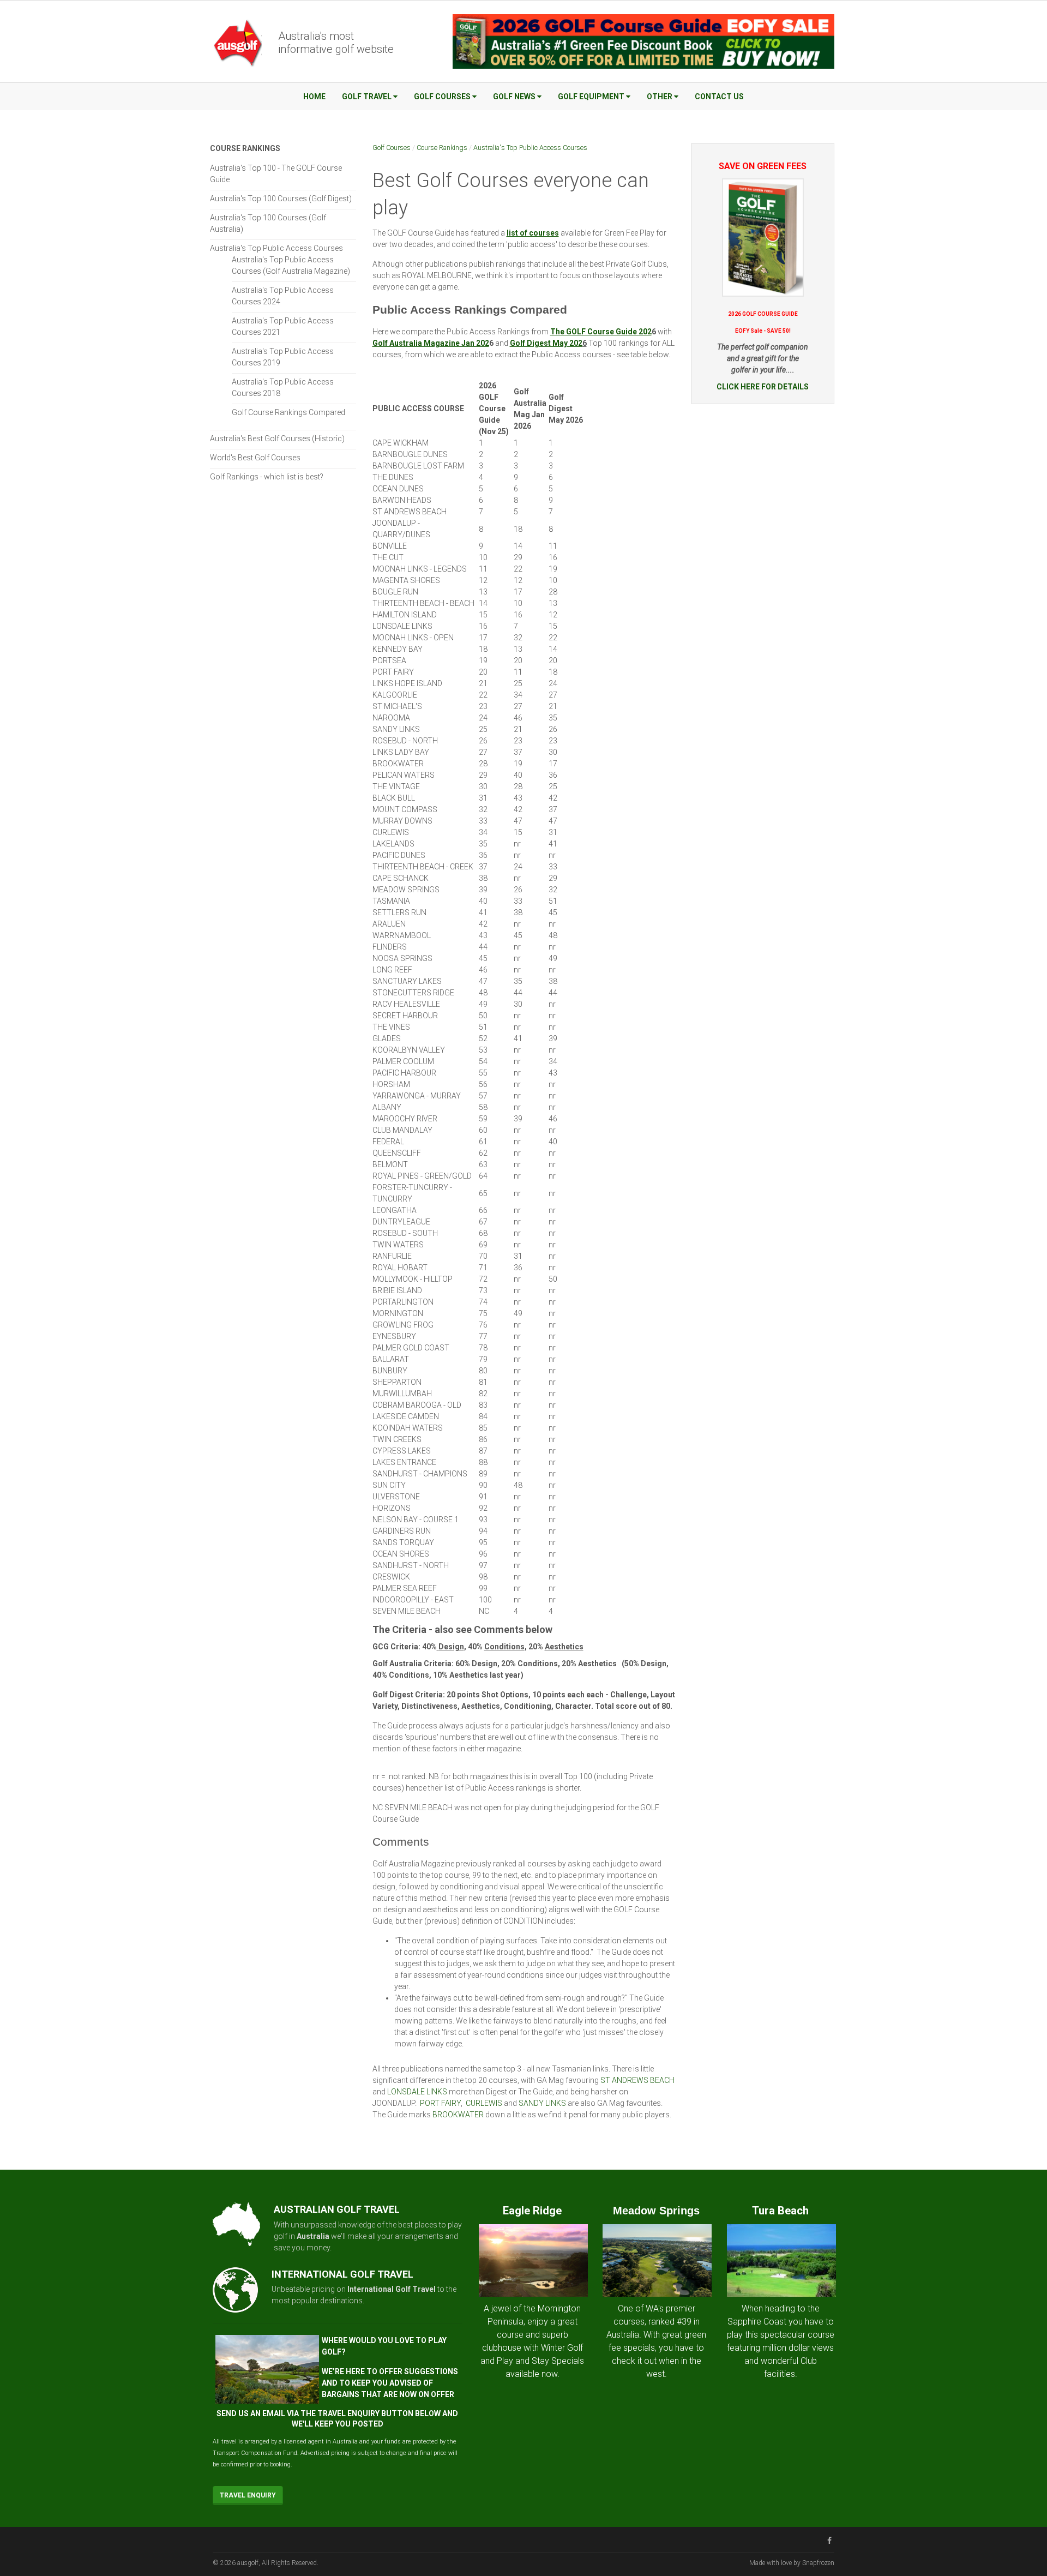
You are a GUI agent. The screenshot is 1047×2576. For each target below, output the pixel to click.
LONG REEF (392, 970)
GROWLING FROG (403, 1325)
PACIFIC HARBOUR (404, 1073)
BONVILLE (390, 546)
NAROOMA (391, 718)
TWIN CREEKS (397, 1439)
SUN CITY (389, 1485)
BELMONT (390, 1164)
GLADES (387, 1038)
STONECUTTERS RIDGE (413, 993)
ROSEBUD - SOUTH (405, 1233)
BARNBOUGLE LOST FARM (418, 466)
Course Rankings (442, 148)
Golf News (514, 97)
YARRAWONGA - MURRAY (417, 1096)
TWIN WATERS (398, 1245)
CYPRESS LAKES (402, 1451)
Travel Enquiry (248, 2495)
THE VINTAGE (396, 786)
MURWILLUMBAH (402, 1394)
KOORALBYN (395, 1050)
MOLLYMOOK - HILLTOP (413, 1279)
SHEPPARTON (397, 1382)
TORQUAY (417, 1542)
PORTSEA (389, 660)
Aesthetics (564, 1647)
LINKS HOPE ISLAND (407, 683)
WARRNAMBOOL (402, 935)
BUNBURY (390, 1371)
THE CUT (388, 557)
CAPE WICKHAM (401, 443)
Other (660, 97)
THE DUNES (393, 477)
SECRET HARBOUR (405, 1016)
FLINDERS (390, 947)
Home (314, 97)
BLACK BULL (394, 798)
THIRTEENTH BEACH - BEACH (423, 603)
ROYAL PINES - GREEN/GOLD (422, 1176)
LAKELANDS (393, 844)
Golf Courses (442, 97)
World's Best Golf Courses (255, 458)
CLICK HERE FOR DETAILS (763, 387)
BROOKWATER (458, 2115)
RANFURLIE (392, 1256)
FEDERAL (388, 1142)
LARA (395, 1359)
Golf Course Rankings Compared (288, 412)
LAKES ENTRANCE (404, 1462)
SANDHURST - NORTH (411, 1565)
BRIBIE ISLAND (397, 1290)
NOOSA (386, 958)
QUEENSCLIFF (397, 1153)
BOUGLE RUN (395, 592)
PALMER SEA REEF (405, 1588)
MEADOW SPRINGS (406, 890)
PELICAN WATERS (404, 775)
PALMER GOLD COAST (411, 1348)
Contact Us (719, 97)
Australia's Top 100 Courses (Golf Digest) (281, 199)
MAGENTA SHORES (406, 580)
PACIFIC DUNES (399, 855)
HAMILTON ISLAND (405, 615)
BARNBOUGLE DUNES (410, 454)
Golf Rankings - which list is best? (267, 477)
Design (451, 1647)
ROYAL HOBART (400, 1268)
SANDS (386, 1542)
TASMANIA (391, 901)
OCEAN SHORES (401, 1554)
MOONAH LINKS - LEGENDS (420, 569)
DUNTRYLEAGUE (401, 1222)
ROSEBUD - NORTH (405, 741)
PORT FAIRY (393, 672)
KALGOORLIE (395, 695)
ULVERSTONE (396, 1497)
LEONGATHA (395, 1210)
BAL (379, 1359)
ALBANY (387, 1107)
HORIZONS (392, 1508)
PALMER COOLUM (403, 1061)
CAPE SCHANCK (401, 878)
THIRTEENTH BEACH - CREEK (423, 867)
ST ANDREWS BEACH (410, 512)
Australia (313, 2236)
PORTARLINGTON (403, 1302)
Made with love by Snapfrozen (792, 2563)
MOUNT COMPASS (405, 809)
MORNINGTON (398, 1313)
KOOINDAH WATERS (408, 1428)
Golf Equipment (591, 97)
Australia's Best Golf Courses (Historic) (277, 439)
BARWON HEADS (402, 500)
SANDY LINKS (396, 729)
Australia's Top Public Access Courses (530, 148)
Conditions (504, 1647)
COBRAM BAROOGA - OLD (417, 1405)
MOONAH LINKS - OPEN (413, 638)
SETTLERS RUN (399, 912)
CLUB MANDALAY (402, 1130)
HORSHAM (391, 1084)
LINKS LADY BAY (401, 752)
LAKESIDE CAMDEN (406, 1416)
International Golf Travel (392, 2289)
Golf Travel (367, 97)
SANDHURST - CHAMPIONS (420, 1474)
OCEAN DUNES (398, 489)
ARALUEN (389, 924)
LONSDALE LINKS (402, 626)
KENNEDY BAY (398, 649)
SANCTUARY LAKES (407, 981)
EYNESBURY (394, 1336)
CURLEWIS (391, 832)
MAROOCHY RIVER (405, 1119)
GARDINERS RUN (402, 1531)
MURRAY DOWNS (402, 821)
